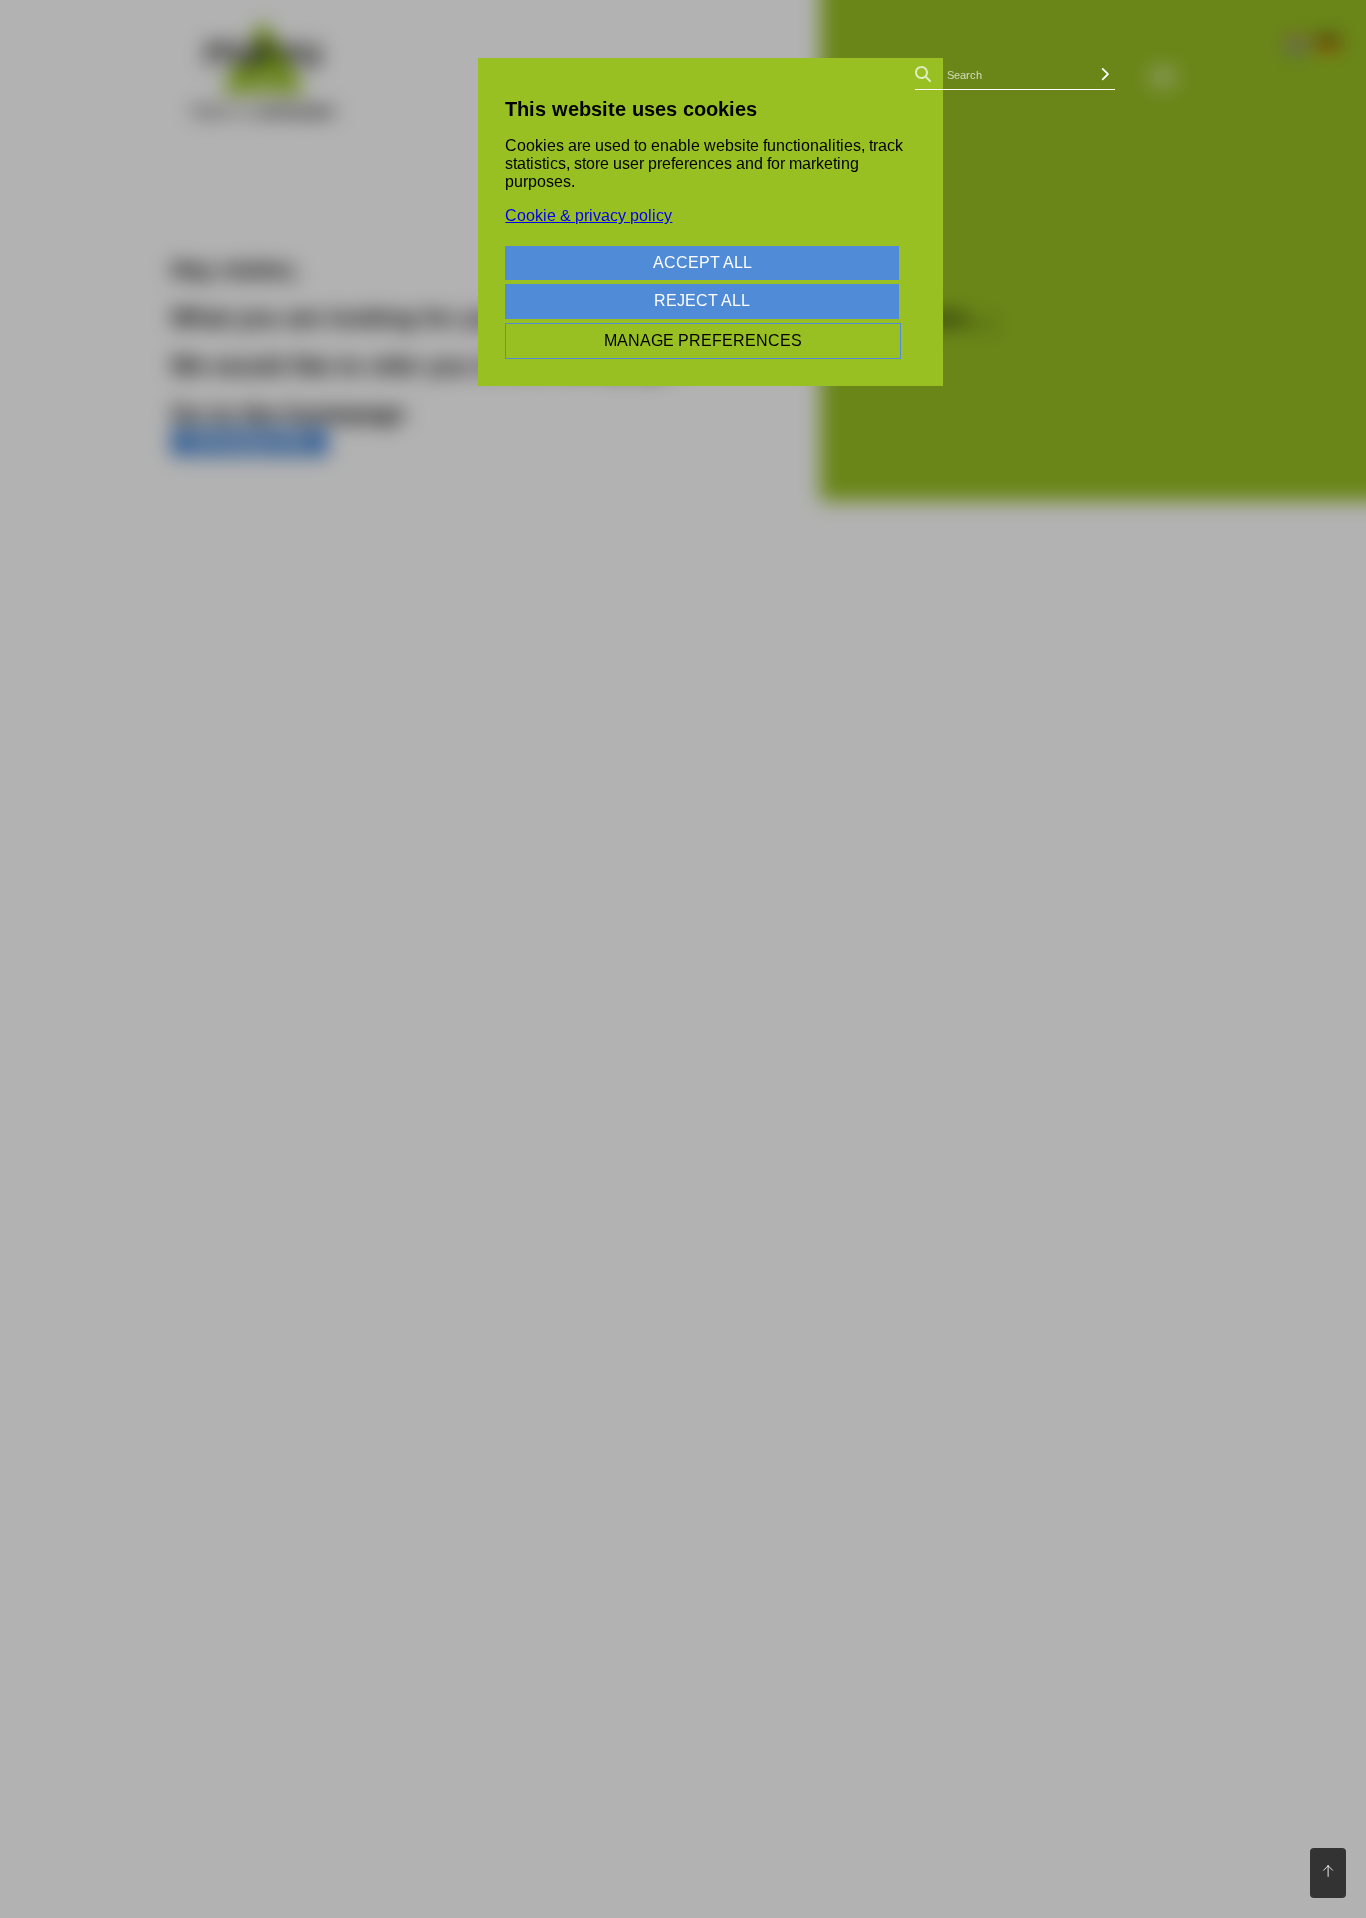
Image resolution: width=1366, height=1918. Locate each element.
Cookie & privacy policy (588, 215)
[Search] (1104, 75)
